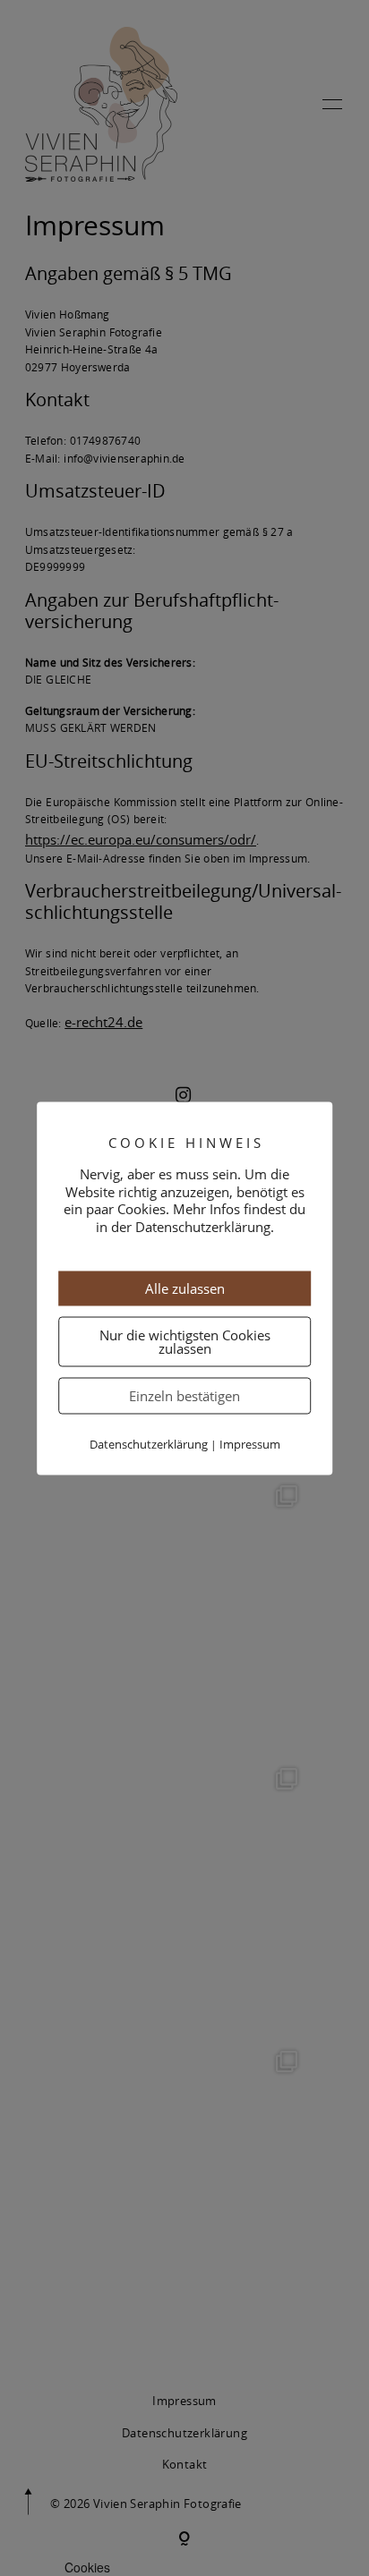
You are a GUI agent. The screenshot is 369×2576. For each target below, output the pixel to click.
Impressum (250, 1444)
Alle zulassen (185, 1288)
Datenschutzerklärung (149, 1444)
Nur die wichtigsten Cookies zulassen (185, 1342)
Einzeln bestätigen (184, 1396)
